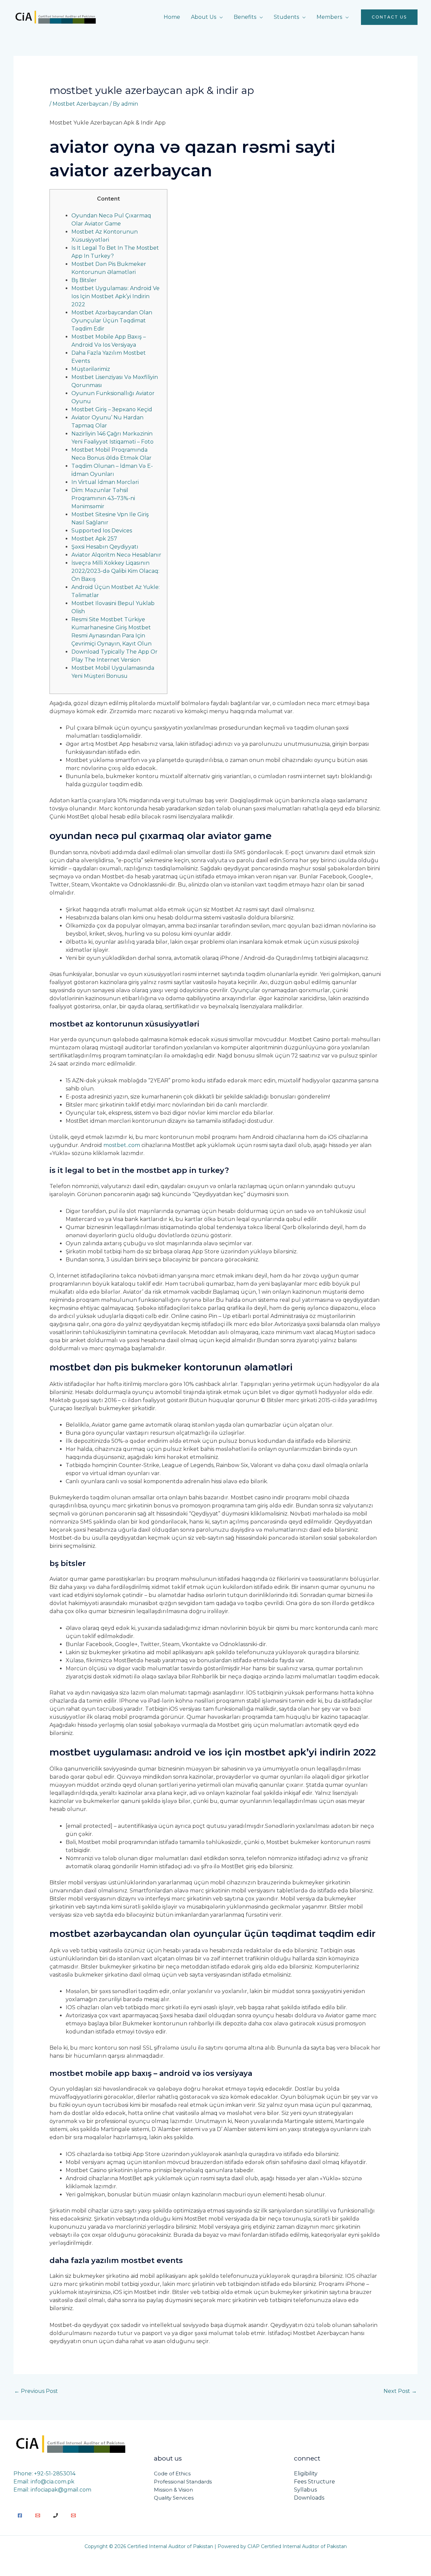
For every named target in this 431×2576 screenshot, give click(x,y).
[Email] (38, 2515)
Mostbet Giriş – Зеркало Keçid (112, 409)
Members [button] (329, 17)
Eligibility (306, 2474)
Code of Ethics (172, 2474)
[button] (389, 17)
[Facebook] (20, 2515)
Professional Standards (183, 2482)
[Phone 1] (56, 2515)
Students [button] (286, 17)
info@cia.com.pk (53, 2482)
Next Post (400, 2391)
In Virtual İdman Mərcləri (105, 482)
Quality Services (174, 2498)
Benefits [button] (245, 17)
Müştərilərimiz (91, 369)
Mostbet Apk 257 (94, 539)
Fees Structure (314, 2482)
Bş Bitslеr (84, 280)
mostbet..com (122, 1145)
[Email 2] (73, 2515)
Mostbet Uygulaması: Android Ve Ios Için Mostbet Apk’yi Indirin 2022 (115, 296)
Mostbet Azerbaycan (80, 104)
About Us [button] (204, 17)
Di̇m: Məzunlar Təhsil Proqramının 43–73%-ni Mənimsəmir (103, 498)
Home (172, 17)
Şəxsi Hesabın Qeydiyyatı (105, 547)
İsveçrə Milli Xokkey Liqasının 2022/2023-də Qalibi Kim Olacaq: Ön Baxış (115, 571)
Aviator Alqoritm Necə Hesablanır (116, 555)
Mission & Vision (173, 2490)
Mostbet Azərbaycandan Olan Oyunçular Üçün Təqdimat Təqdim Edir (112, 321)
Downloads (309, 2498)
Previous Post (36, 2391)
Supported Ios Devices (102, 531)
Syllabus (305, 2490)
